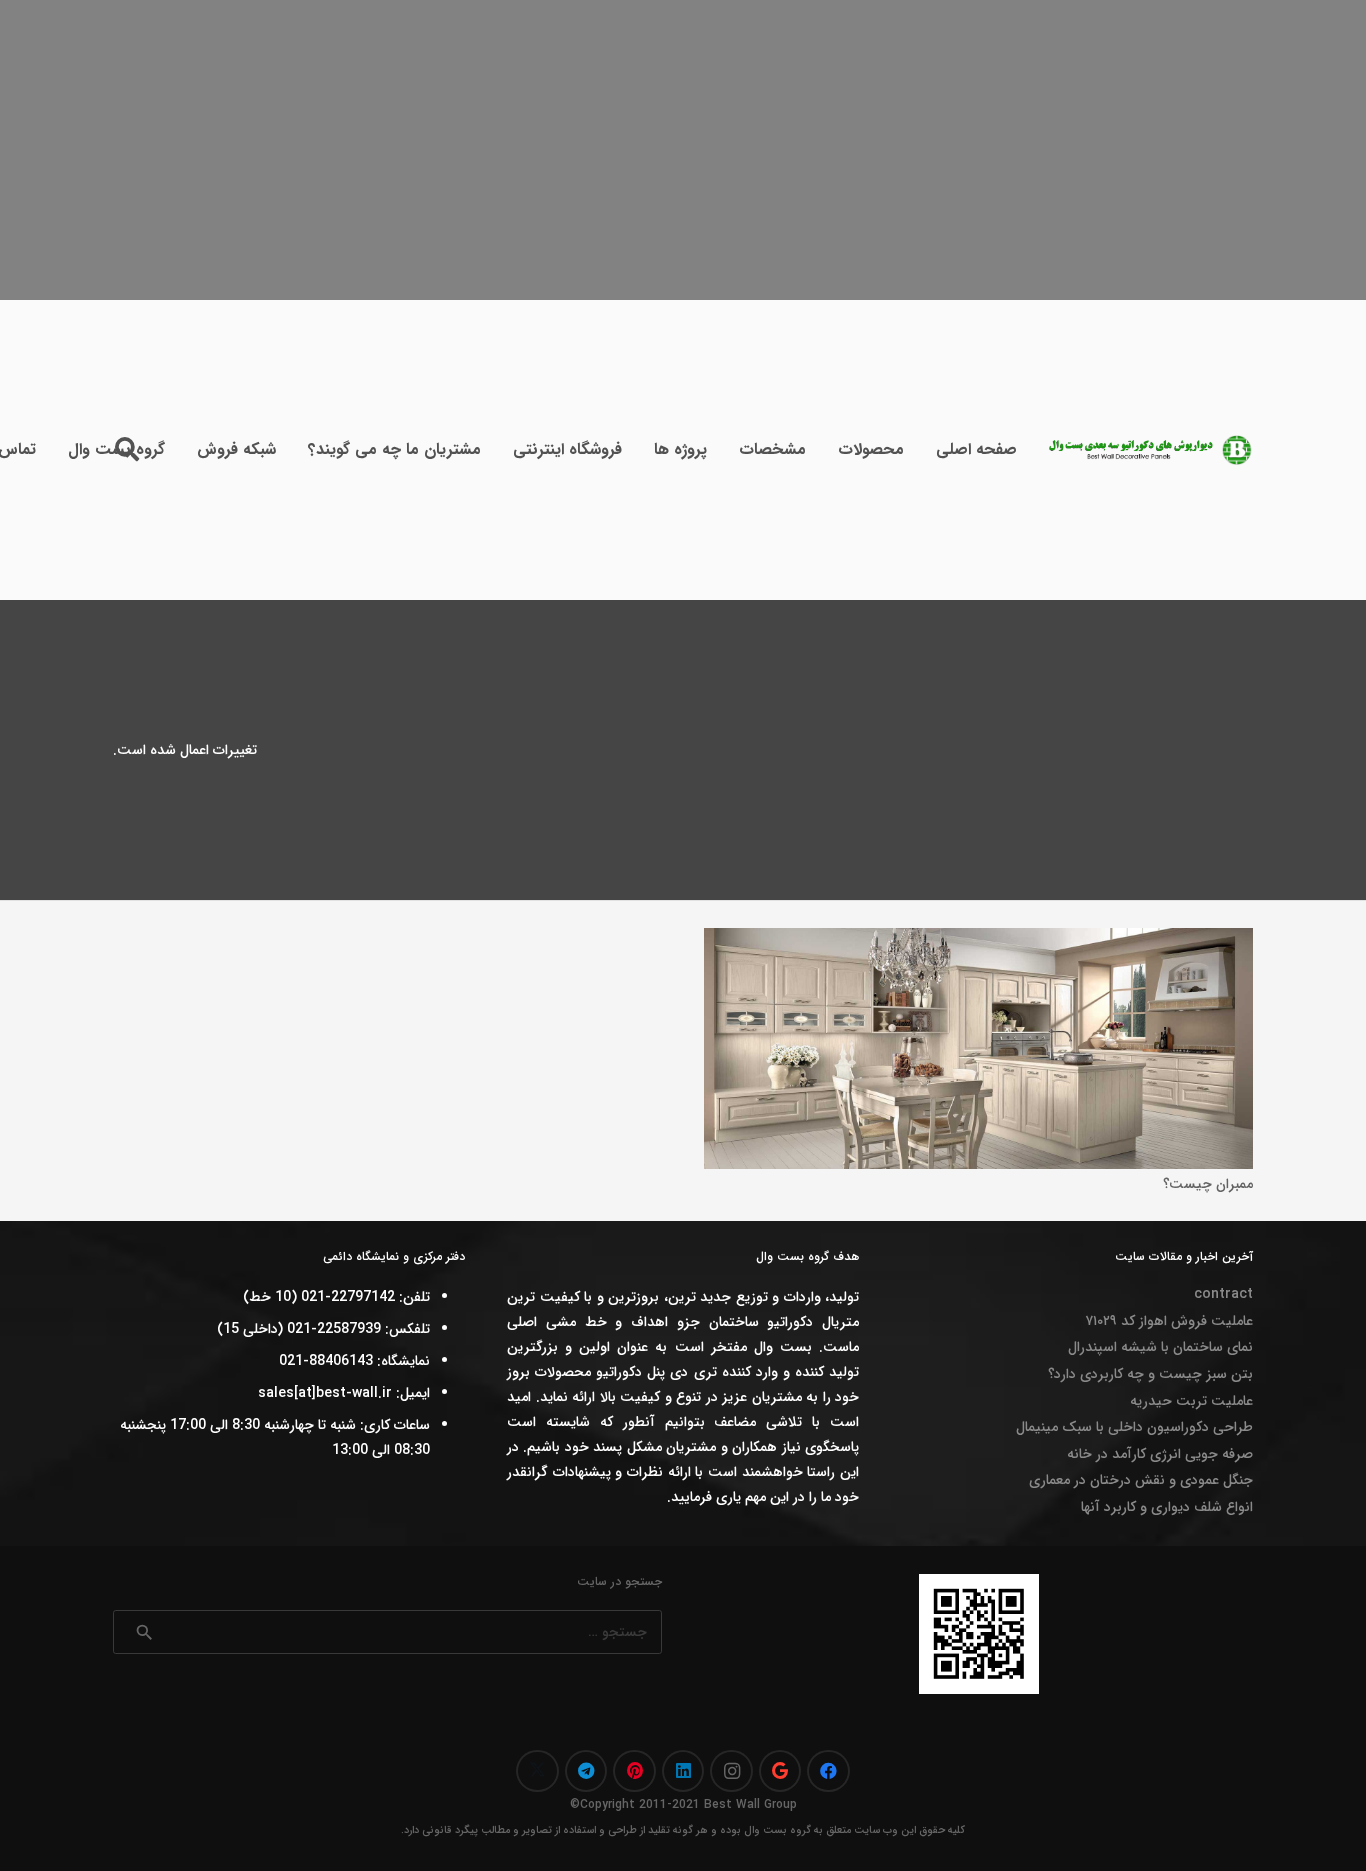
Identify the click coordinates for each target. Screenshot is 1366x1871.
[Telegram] (586, 1771)
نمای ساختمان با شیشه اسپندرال (1160, 1347)
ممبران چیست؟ (1208, 1184)
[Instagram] (731, 1771)
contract (1223, 1294)
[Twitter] (537, 1771)
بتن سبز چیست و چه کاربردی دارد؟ (1150, 1374)
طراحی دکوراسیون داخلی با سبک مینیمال (1134, 1427)
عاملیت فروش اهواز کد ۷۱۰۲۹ (1169, 1321)
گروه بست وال (777, 1830)
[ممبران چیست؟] (978, 940)
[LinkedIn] (683, 1771)
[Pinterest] (634, 1771)
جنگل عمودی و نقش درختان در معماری (1141, 1480)
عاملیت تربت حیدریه (1191, 1401)
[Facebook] (828, 1771)
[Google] (780, 1771)
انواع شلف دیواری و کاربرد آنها (1167, 1507)
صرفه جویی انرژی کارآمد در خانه (1160, 1454)
